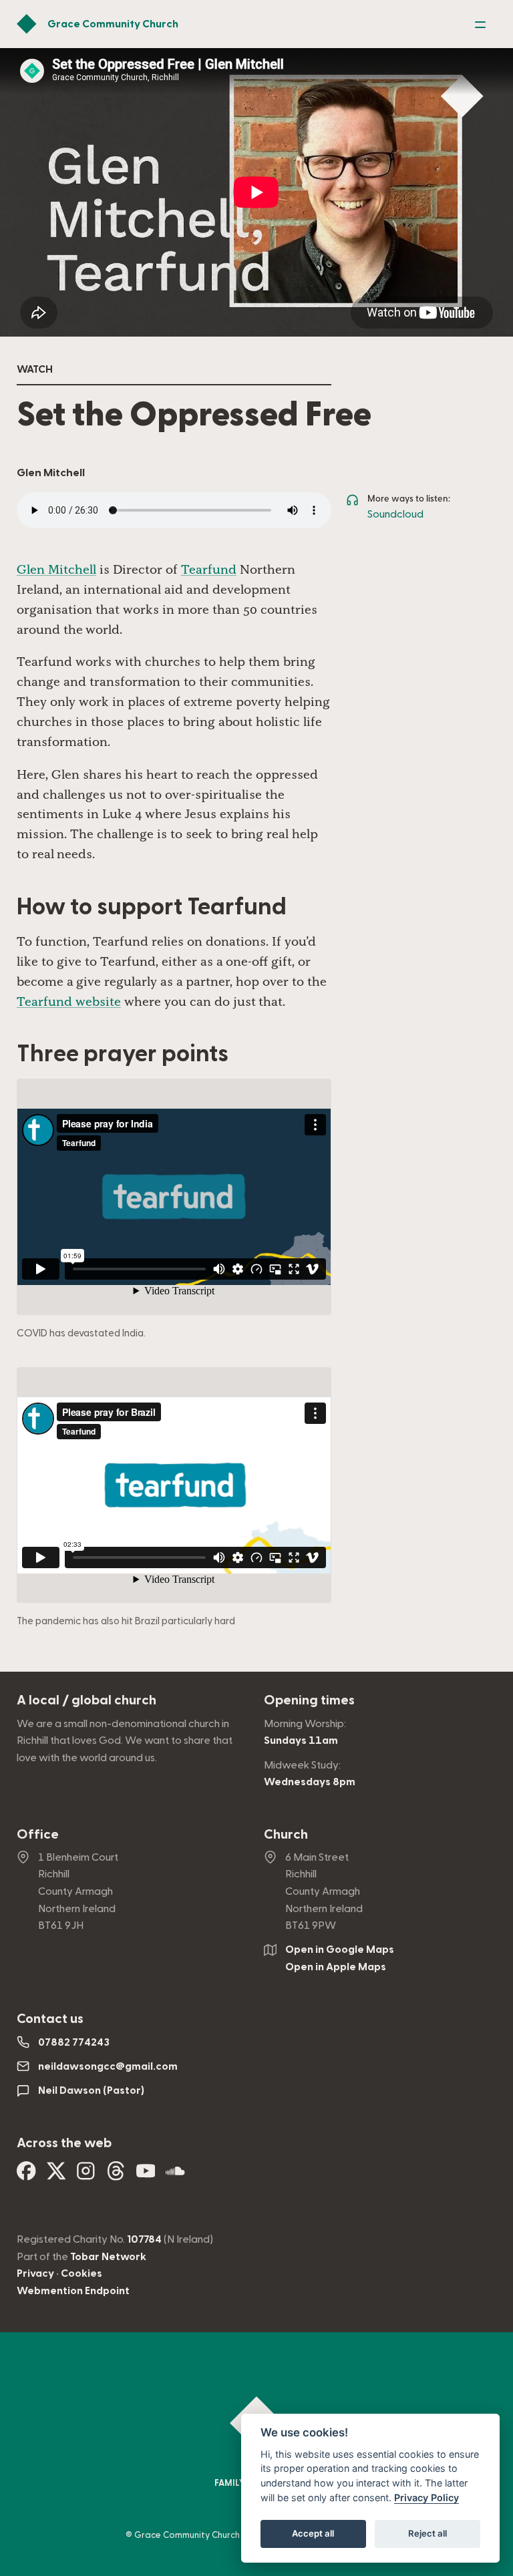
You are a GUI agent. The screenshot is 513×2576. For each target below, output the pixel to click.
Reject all (427, 2533)
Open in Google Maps (340, 1950)
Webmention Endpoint (73, 2291)
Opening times (309, 1700)
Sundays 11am (301, 1740)
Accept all (313, 2533)
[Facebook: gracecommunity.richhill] (26, 2176)
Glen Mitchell (56, 569)
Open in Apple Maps (336, 1967)
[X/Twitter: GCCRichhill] (56, 2176)
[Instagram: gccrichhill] (86, 2176)
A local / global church (87, 1700)
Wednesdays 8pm (310, 1782)
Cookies (81, 2273)
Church (286, 1835)
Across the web (64, 2143)
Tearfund (209, 569)
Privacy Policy (426, 2498)
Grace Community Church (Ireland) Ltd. (214, 2535)
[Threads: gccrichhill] (116, 2176)
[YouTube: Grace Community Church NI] (146, 2176)
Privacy (35, 2273)
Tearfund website (69, 1001)
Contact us (50, 2019)
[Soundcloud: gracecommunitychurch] (175, 2176)
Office (38, 1835)
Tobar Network (108, 2257)
